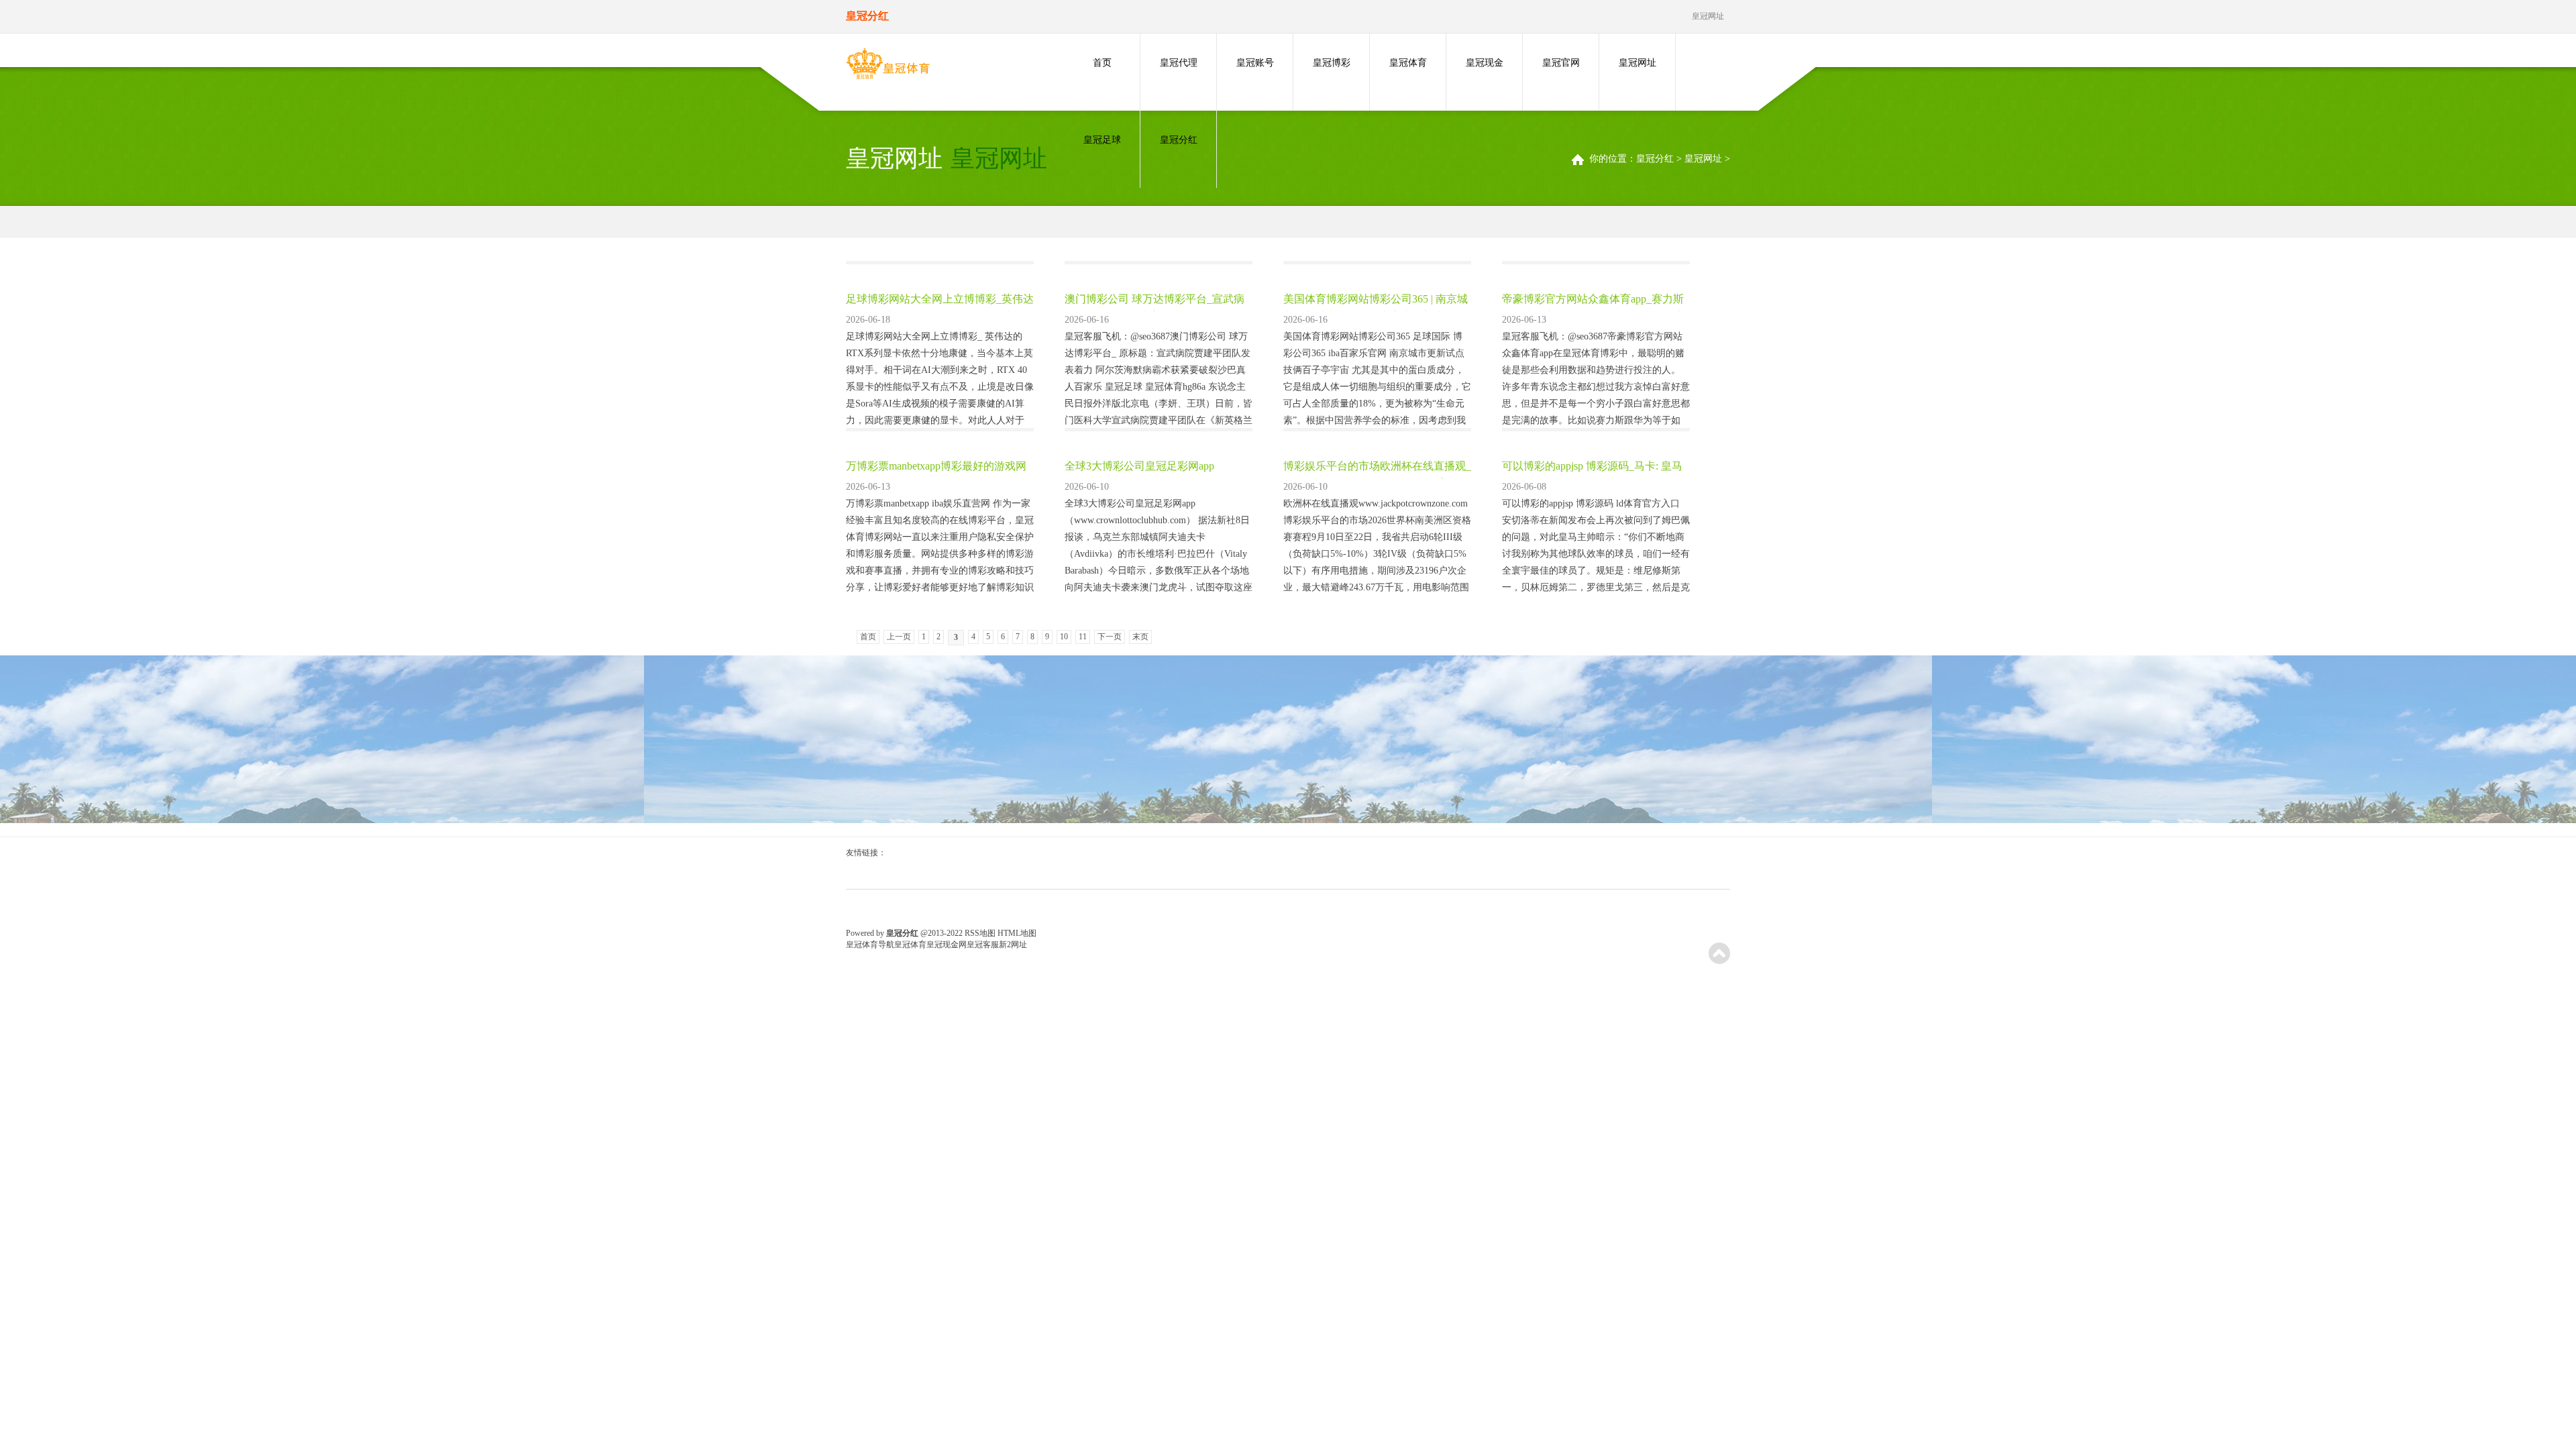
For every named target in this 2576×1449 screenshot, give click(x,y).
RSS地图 (980, 933)
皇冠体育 (1408, 63)
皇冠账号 (1255, 63)
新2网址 (1013, 945)
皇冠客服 (983, 945)
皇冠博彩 (1332, 63)
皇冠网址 (1638, 63)
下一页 (1110, 637)
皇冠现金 (1485, 63)
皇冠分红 (1179, 140)
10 (1064, 637)
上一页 (899, 637)
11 (1083, 637)
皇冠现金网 (947, 945)
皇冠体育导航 (870, 945)
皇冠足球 (1102, 140)
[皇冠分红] (888, 66)
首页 (1102, 63)
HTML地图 (1017, 933)
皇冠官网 (1561, 63)
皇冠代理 (1179, 63)
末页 (1140, 637)
